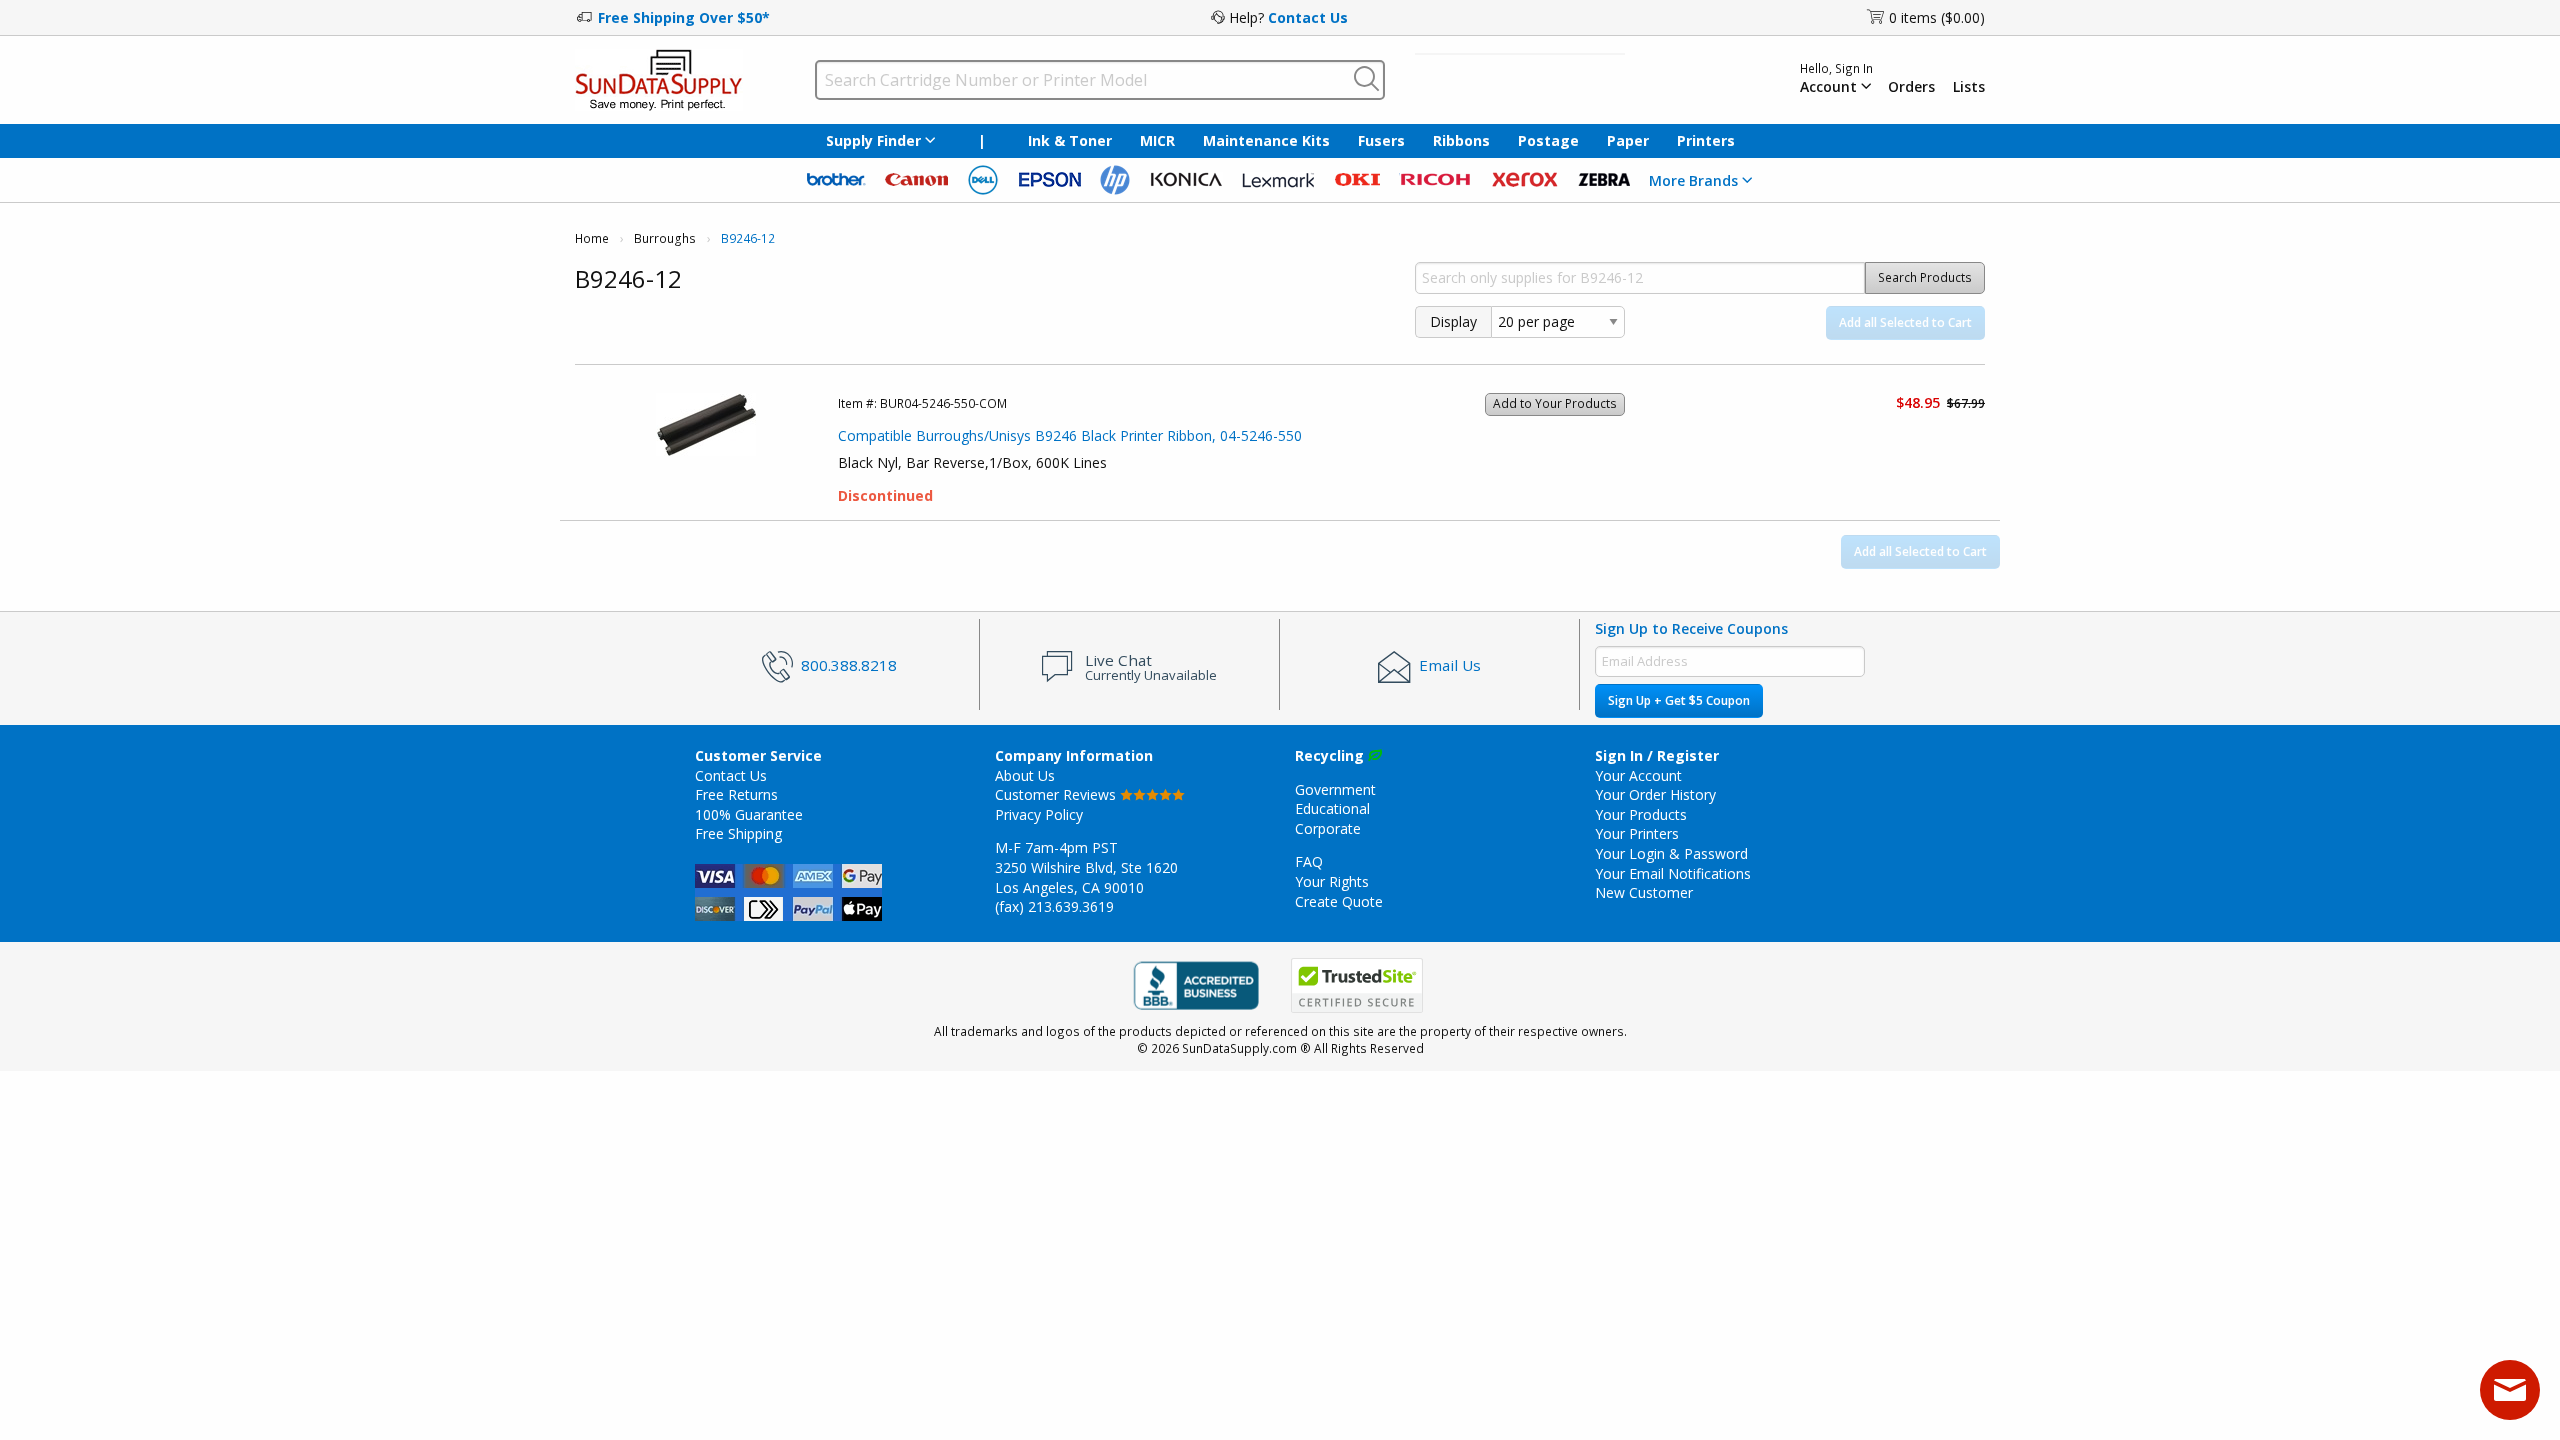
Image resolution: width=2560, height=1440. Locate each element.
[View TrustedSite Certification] (1357, 986)
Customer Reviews (1057, 794)
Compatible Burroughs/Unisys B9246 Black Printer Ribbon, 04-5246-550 (1070, 435)
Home (592, 238)
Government (1335, 789)
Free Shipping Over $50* (684, 17)
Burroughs (665, 238)
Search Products (1925, 277)
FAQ (1309, 861)
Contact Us (1308, 17)
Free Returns (736, 794)
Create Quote (1339, 901)
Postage (1548, 140)
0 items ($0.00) (1937, 17)
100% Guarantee (749, 814)
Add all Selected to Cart (1905, 322)
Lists (1969, 87)
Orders (1911, 87)
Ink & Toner (1070, 140)
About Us (1025, 775)
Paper (1628, 140)
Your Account (1638, 775)
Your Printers (1637, 833)
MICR (1157, 140)
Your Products (1641, 814)
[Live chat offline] (2510, 1390)
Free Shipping (738, 833)
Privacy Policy (1039, 814)
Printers (1706, 140)
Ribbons (1461, 140)
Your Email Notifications (1673, 873)
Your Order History (1655, 794)
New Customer (1644, 892)
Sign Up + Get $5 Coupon (1679, 700)
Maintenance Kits (1266, 140)
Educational (1332, 808)
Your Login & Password (1671, 853)
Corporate (1328, 828)
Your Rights (1332, 881)
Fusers (1381, 140)
